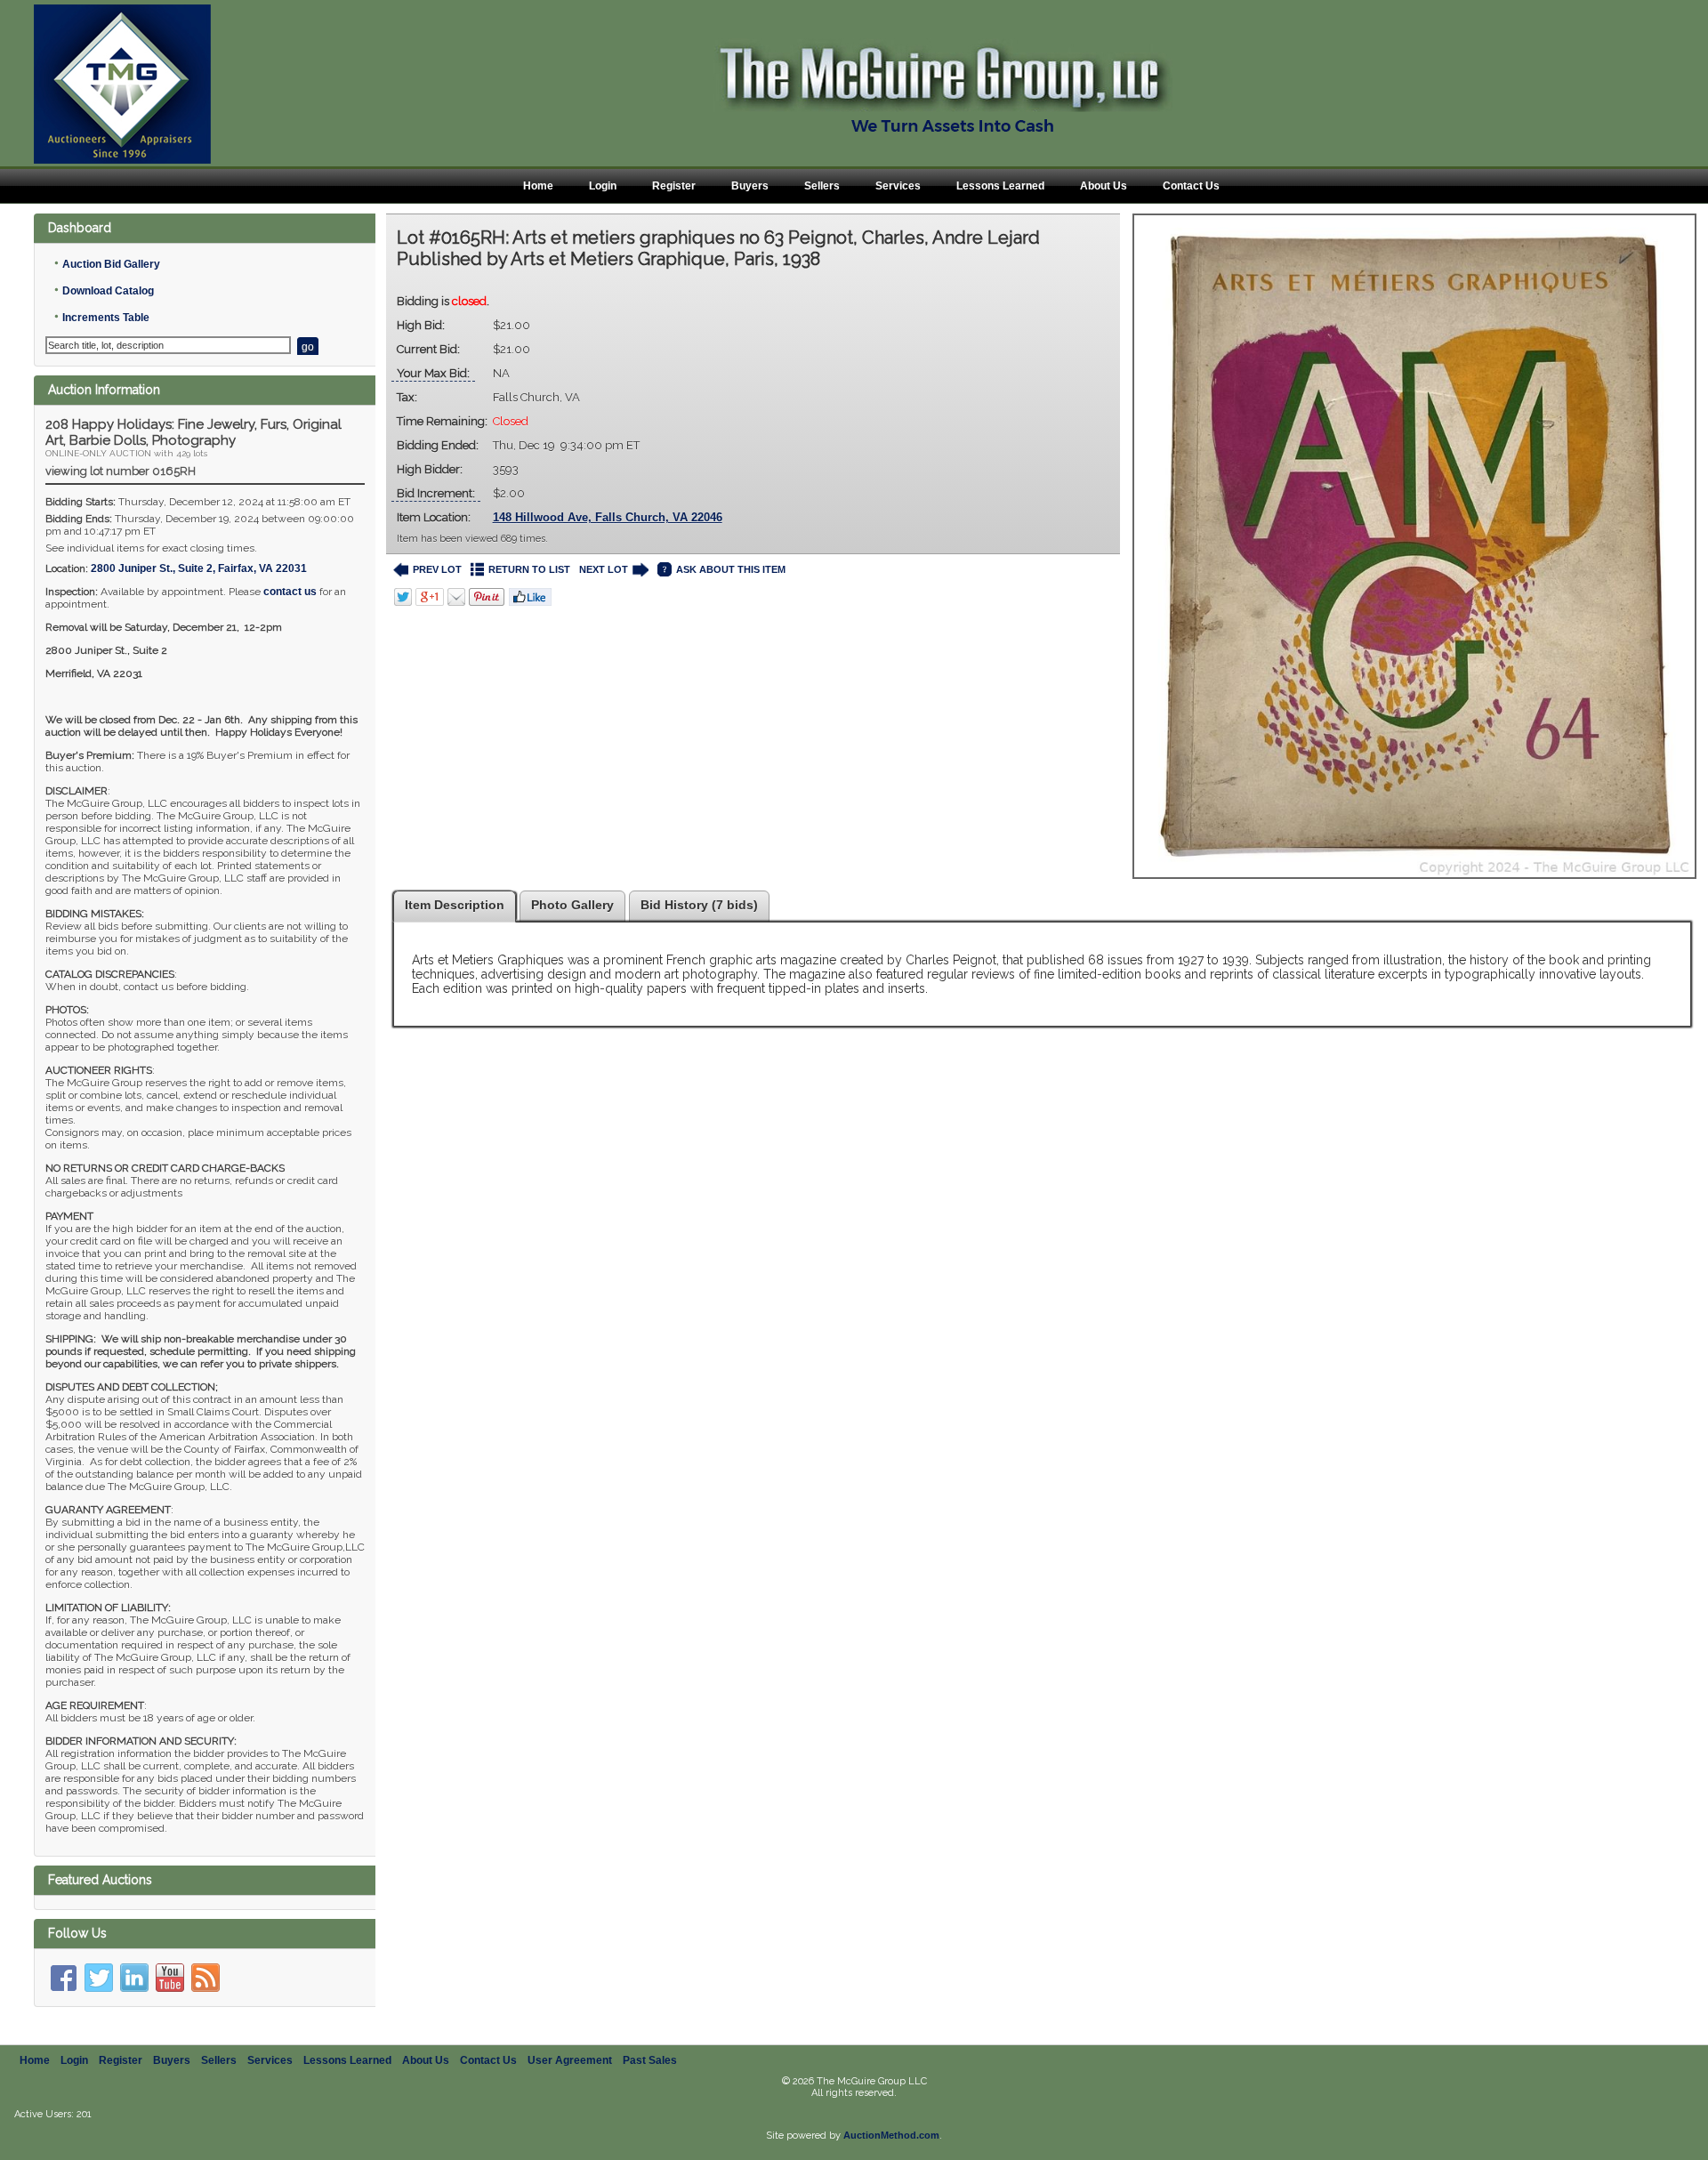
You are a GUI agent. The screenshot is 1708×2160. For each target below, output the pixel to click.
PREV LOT (437, 569)
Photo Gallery (572, 905)
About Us (1104, 186)
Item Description (455, 905)
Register (674, 186)
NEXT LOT (604, 569)
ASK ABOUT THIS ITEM (731, 569)
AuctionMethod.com (891, 2135)
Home (538, 186)
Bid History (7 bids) (699, 905)
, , (199, 568)
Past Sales (650, 2060)
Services (898, 186)
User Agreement (570, 2060)
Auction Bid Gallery (111, 264)
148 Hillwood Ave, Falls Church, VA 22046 (608, 517)
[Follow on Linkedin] (134, 1978)
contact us (290, 592)
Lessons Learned (1000, 186)
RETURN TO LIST (529, 569)
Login (603, 186)
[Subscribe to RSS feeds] (205, 1978)
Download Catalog (108, 291)
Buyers (750, 186)
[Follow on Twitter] (99, 1978)
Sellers (822, 186)
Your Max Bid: (433, 373)
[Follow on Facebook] (63, 1978)
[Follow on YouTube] (170, 1978)
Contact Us (1191, 186)
